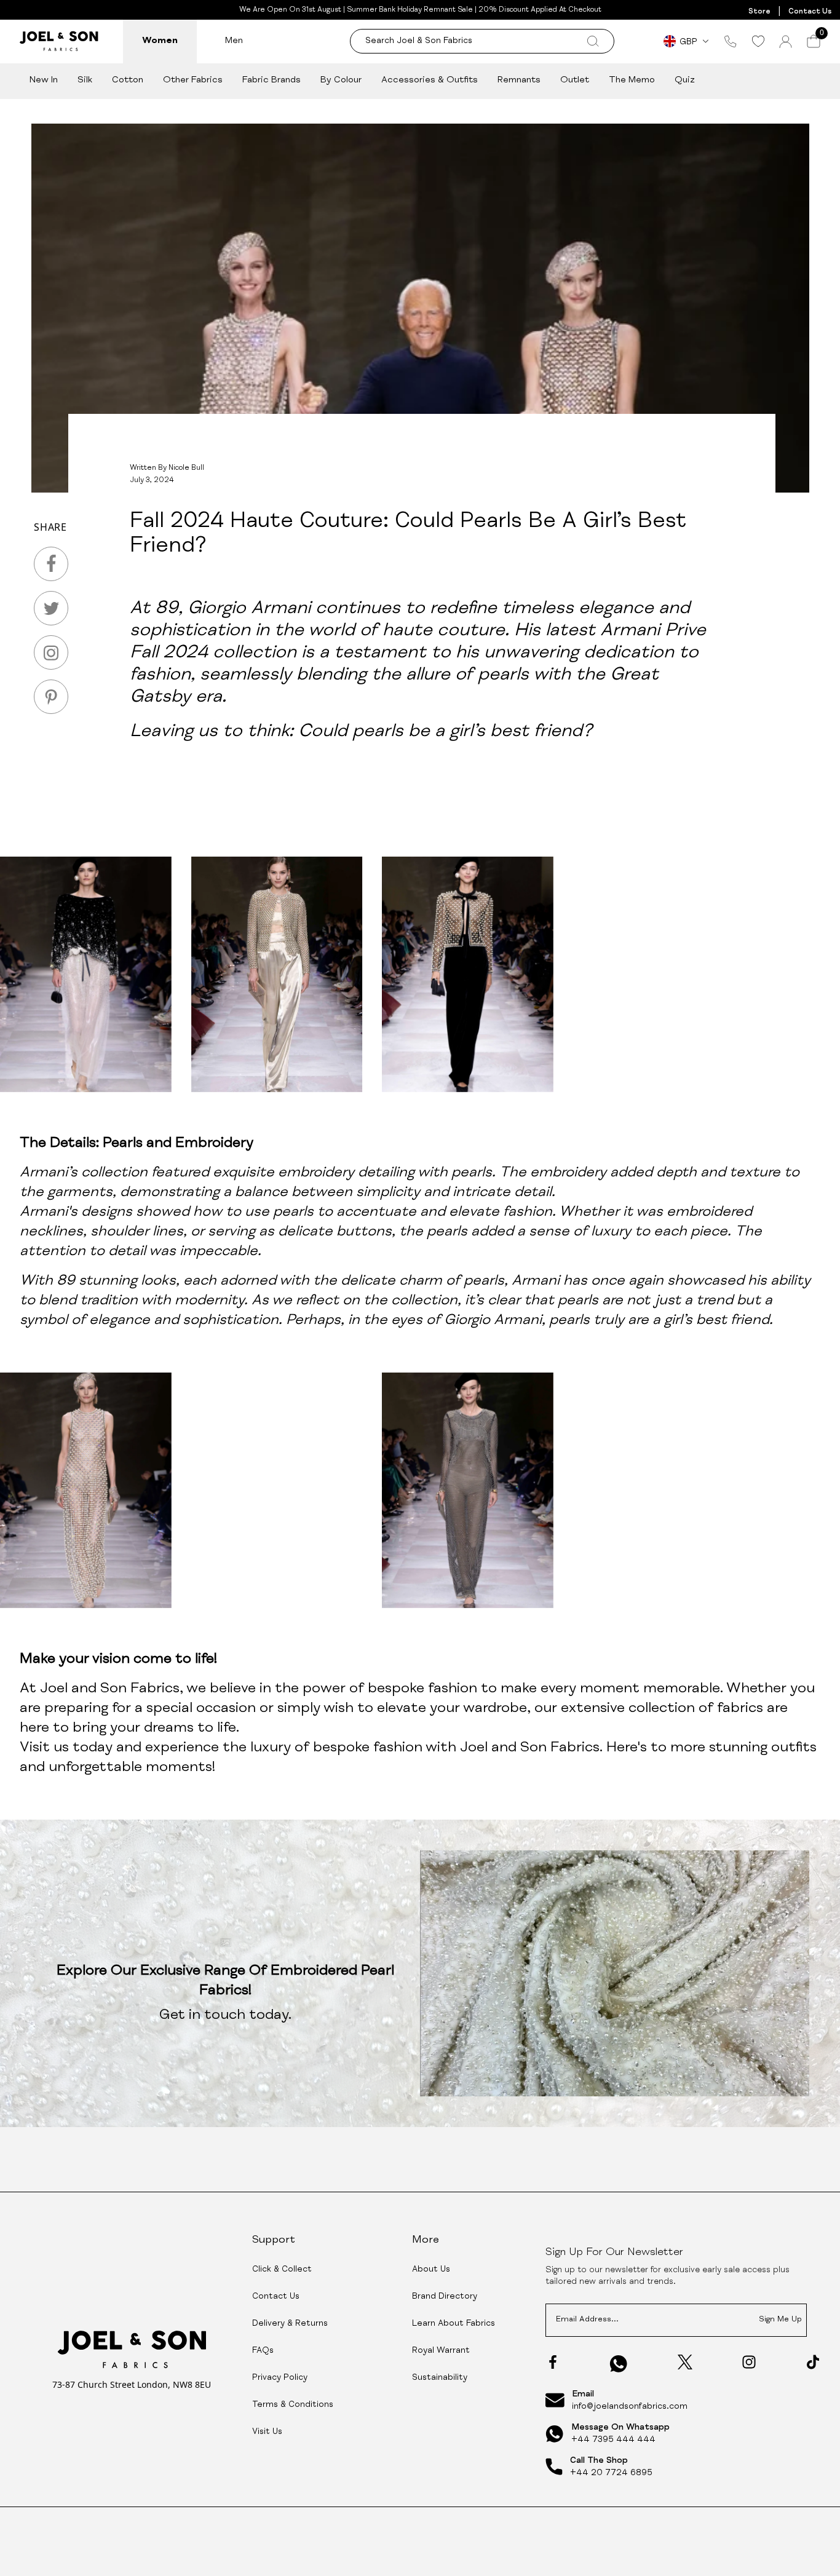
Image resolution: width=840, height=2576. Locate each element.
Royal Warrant (441, 2351)
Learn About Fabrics (454, 2324)
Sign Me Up (780, 2320)
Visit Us (267, 2432)
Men (234, 41)
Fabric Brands (271, 80)
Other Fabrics (193, 80)
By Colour (341, 80)
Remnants (519, 80)
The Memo (632, 80)
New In (44, 80)
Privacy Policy (280, 2378)
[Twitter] (685, 2362)
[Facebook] (553, 2362)
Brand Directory (445, 2297)
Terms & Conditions (293, 2405)
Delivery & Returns (290, 2324)
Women (160, 41)
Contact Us (810, 12)
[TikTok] (813, 2362)
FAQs (263, 2351)
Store (759, 12)
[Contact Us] (731, 41)
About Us (431, 2270)
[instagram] (51, 652)
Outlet (575, 80)
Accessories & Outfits (430, 80)
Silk (85, 80)
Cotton (128, 80)
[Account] (786, 42)
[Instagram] (749, 2362)
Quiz (685, 80)
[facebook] (51, 564)
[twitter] (51, 608)
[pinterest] (51, 697)
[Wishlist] (758, 41)
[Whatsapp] (619, 2364)
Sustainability (440, 2378)
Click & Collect (282, 2270)
